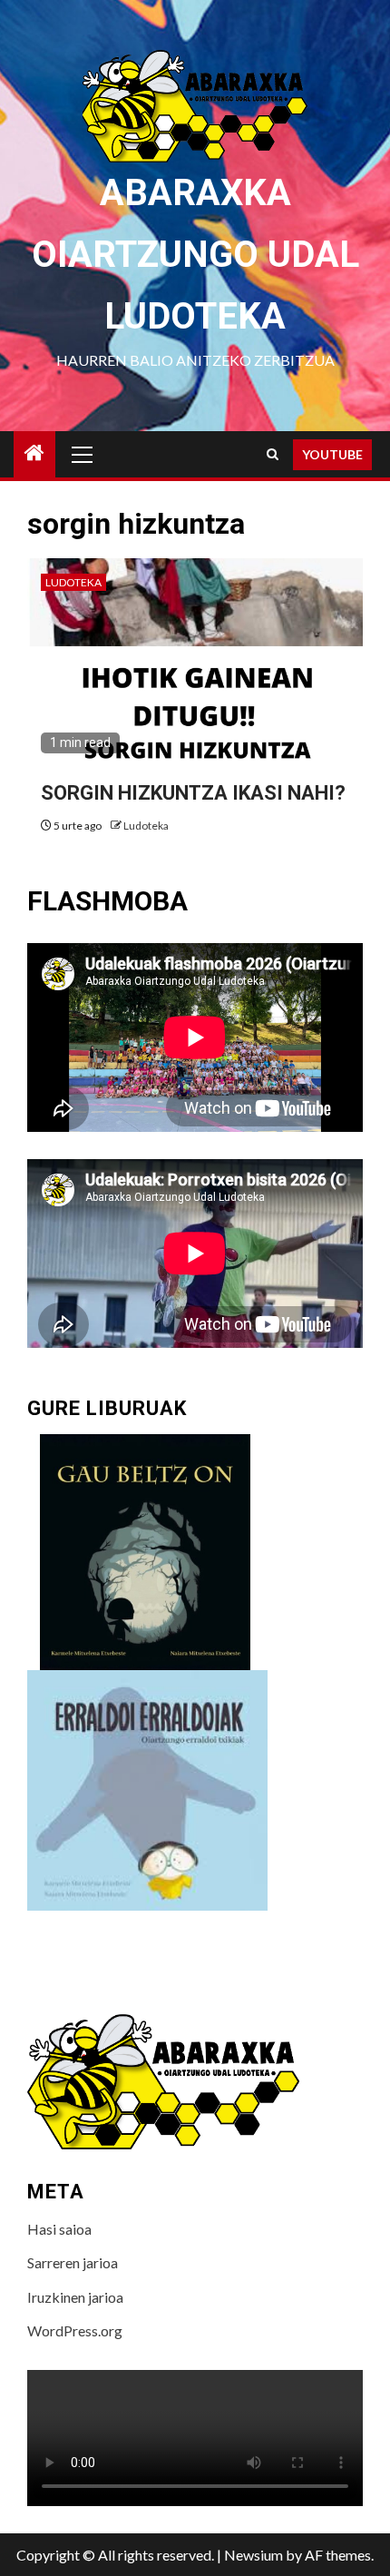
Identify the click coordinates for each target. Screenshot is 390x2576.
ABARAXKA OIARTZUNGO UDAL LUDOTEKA (195, 255)
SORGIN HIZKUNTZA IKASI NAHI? (193, 793)
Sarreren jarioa (73, 2262)
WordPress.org (75, 2330)
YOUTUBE (332, 454)
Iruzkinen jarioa (75, 2297)
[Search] (273, 454)
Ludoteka (73, 582)
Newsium (253, 2555)
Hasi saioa (59, 2229)
